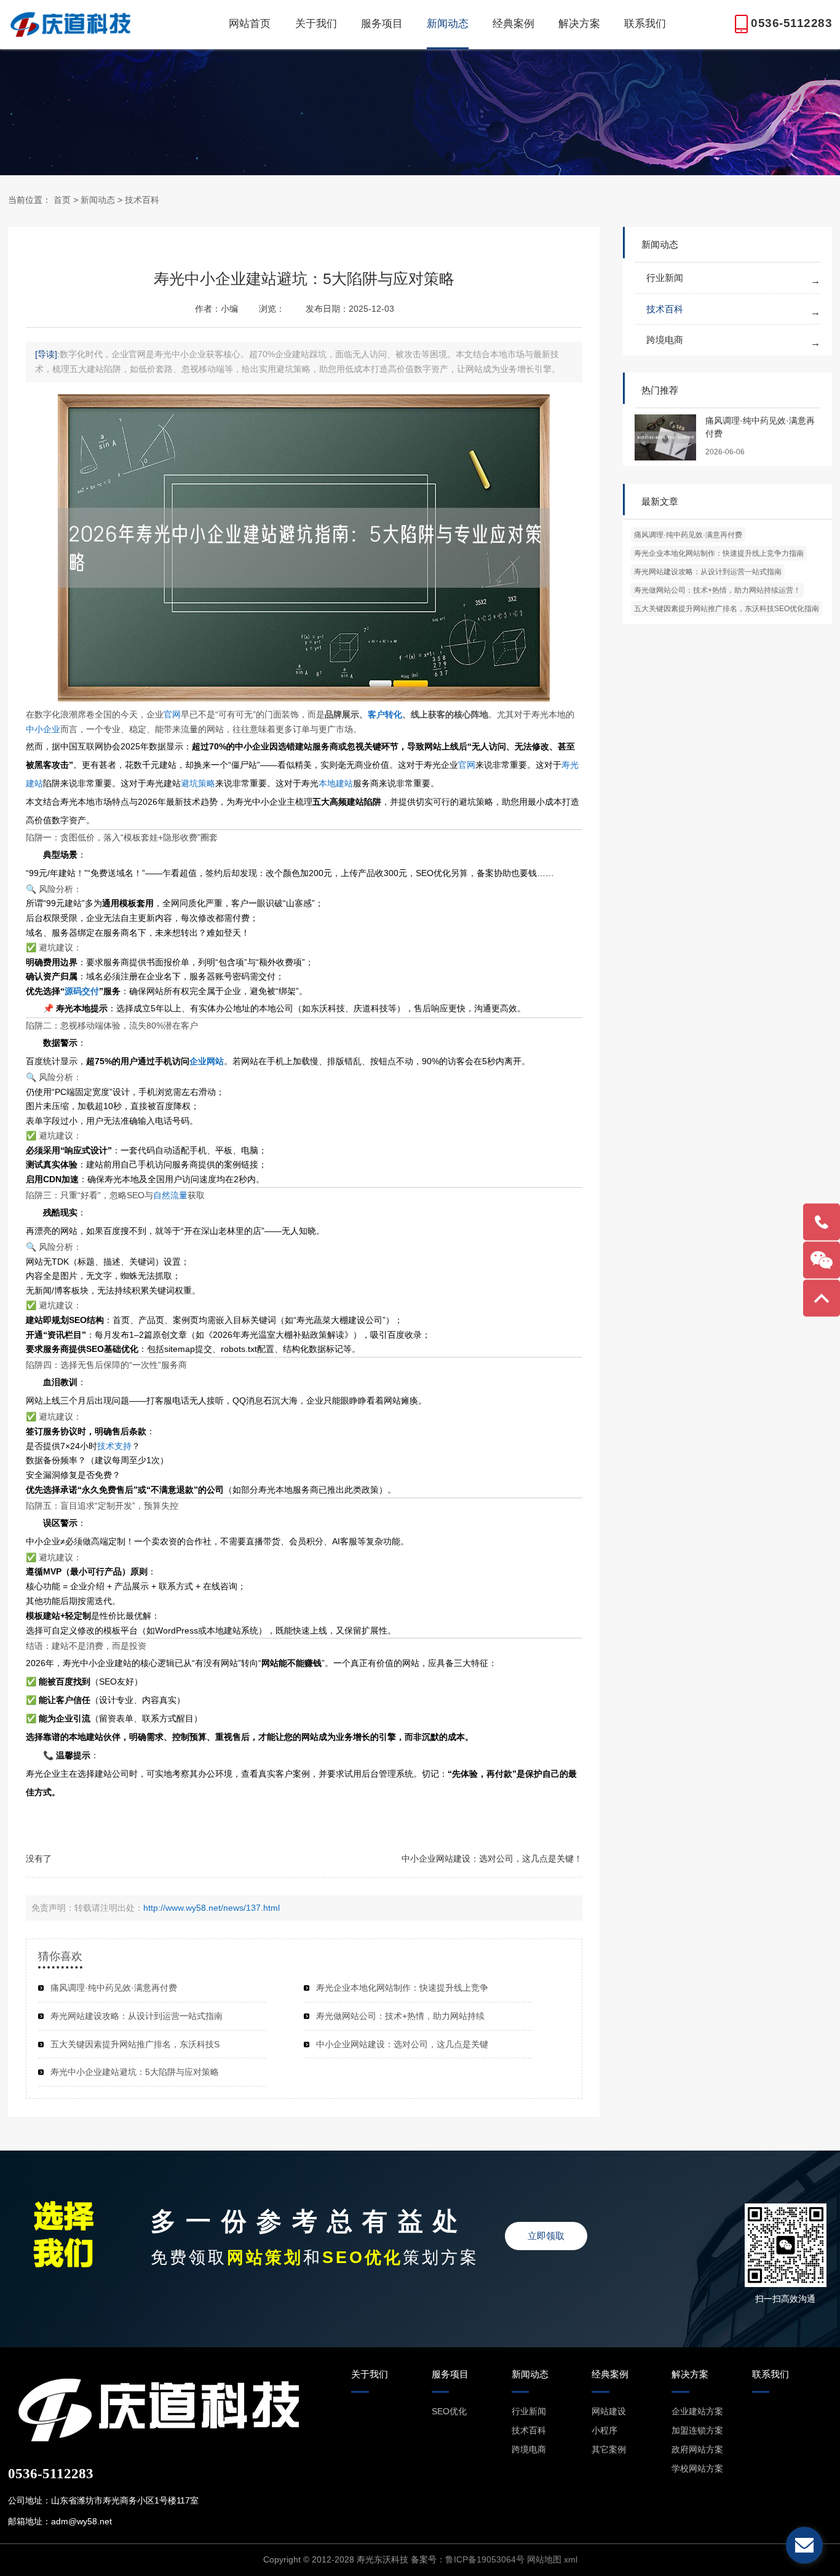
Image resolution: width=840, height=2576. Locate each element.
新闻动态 (448, 24)
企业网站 (207, 1061)
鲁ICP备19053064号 (485, 2559)
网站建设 (609, 2411)
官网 (172, 714)
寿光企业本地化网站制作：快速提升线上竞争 (402, 1988)
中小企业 (43, 729)
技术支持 (114, 1446)
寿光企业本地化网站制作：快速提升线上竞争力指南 (719, 553)
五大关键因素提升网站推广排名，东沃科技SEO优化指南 (727, 609)
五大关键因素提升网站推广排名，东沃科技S (135, 2044)
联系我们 (645, 24)
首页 (62, 200)
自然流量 (170, 1195)
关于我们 (316, 24)
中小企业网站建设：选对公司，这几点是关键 (402, 2044)
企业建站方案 (697, 2411)
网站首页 (250, 24)
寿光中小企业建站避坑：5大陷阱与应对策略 (135, 2072)
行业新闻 (665, 278)
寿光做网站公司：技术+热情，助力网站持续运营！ (717, 590)
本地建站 (336, 783)
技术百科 (142, 200)
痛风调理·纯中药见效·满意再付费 (688, 535)
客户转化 (385, 714)
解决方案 (579, 24)
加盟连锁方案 (697, 2430)
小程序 (604, 2430)
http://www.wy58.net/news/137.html (212, 1908)
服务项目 (382, 24)
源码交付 (82, 991)
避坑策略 (198, 783)
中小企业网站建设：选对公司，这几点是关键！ (492, 1859)
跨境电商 (665, 340)
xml (571, 2559)
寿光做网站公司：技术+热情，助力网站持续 (400, 2016)
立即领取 (546, 2236)
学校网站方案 (697, 2468)
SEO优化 (449, 2411)
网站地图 (544, 2559)
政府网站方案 (697, 2449)
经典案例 (513, 24)
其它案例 (609, 2449)
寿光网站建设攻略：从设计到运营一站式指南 (708, 572)
